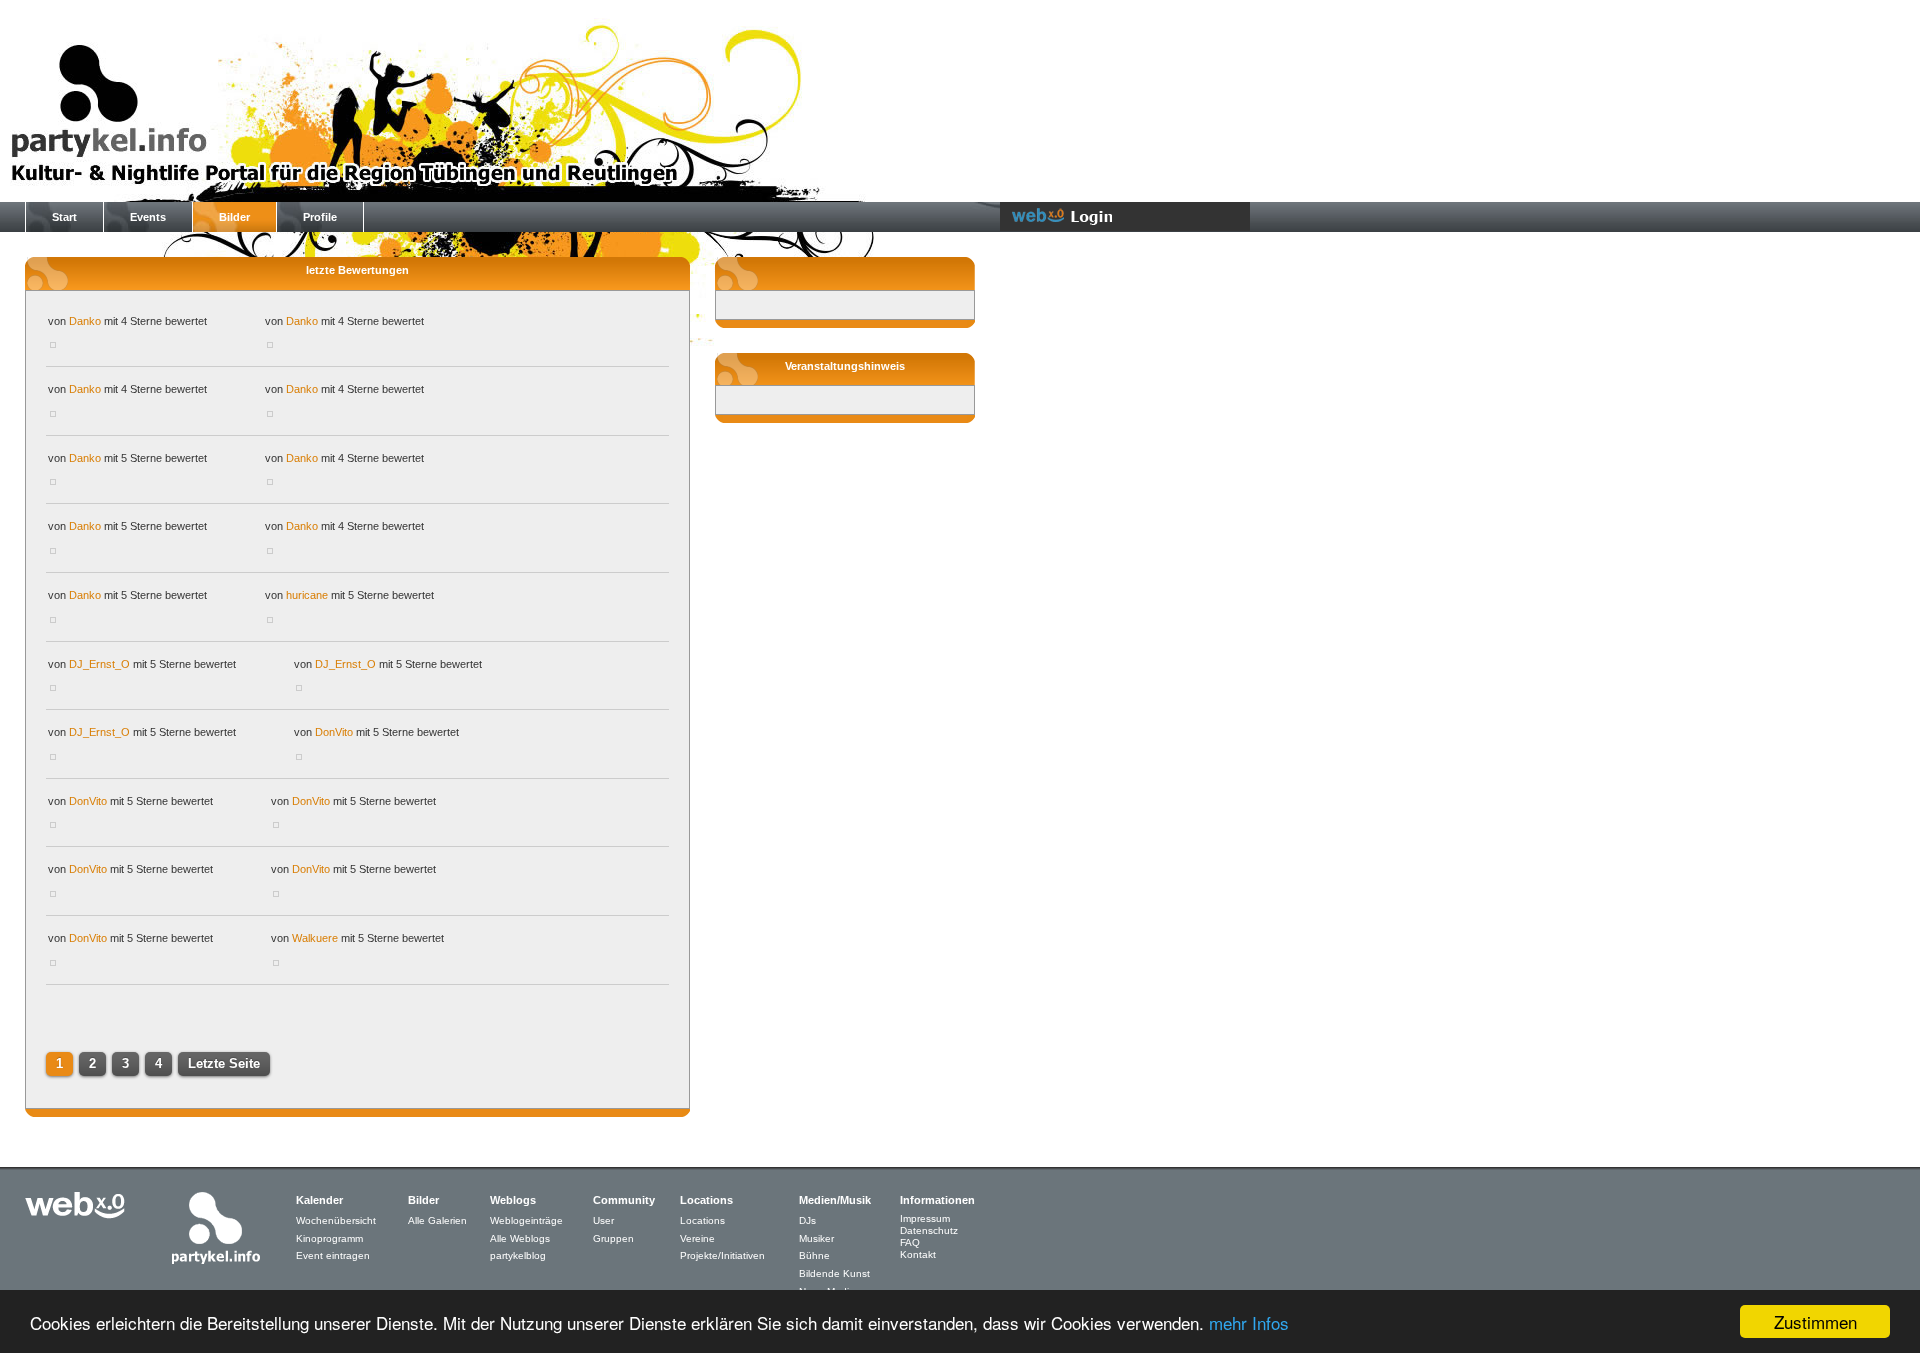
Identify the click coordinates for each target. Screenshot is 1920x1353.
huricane (307, 595)
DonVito (334, 732)
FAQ (910, 1242)
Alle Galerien (437, 1220)
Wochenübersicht (336, 1220)
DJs (807, 1220)
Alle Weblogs (520, 1238)
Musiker (816, 1238)
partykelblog (518, 1255)
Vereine (697, 1238)
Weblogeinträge (526, 1220)
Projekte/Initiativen (722, 1255)
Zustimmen (1815, 1321)
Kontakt (918, 1254)
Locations (702, 1220)
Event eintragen (333, 1255)
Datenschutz (929, 1230)
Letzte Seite (224, 1063)
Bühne (814, 1255)
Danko (85, 321)
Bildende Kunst (834, 1273)
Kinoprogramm (329, 1238)
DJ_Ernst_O (99, 664)
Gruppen (613, 1238)
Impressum (925, 1218)
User (603, 1220)
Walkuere (315, 938)
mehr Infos (1249, 1322)
